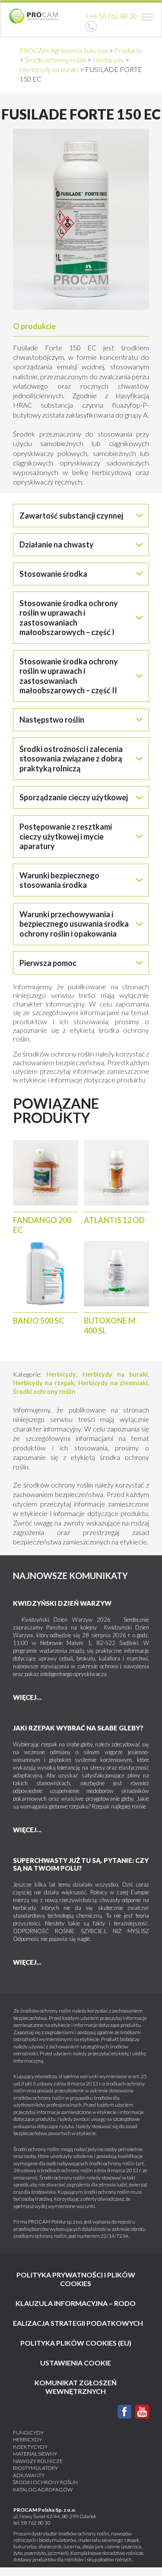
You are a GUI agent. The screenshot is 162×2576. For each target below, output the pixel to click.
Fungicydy (28, 2433)
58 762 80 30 (36, 2523)
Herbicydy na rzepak (44, 1383)
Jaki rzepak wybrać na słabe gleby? (78, 1728)
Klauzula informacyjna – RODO (76, 2303)
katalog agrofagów (43, 2490)
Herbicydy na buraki (115, 1374)
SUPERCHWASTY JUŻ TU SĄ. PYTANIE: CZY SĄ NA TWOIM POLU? (81, 1864)
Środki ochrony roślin (44, 1392)
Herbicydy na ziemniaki (113, 1383)
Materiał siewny (35, 2454)
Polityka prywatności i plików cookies (76, 2279)
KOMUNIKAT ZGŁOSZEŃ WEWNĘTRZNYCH (76, 2387)
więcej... (27, 1697)
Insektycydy (30, 2447)
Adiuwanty (29, 2475)
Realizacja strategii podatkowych (76, 2323)
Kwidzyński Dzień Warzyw (62, 1603)
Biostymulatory (35, 2468)
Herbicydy (61, 1374)
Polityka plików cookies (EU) (76, 2343)
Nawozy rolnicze (38, 2461)
